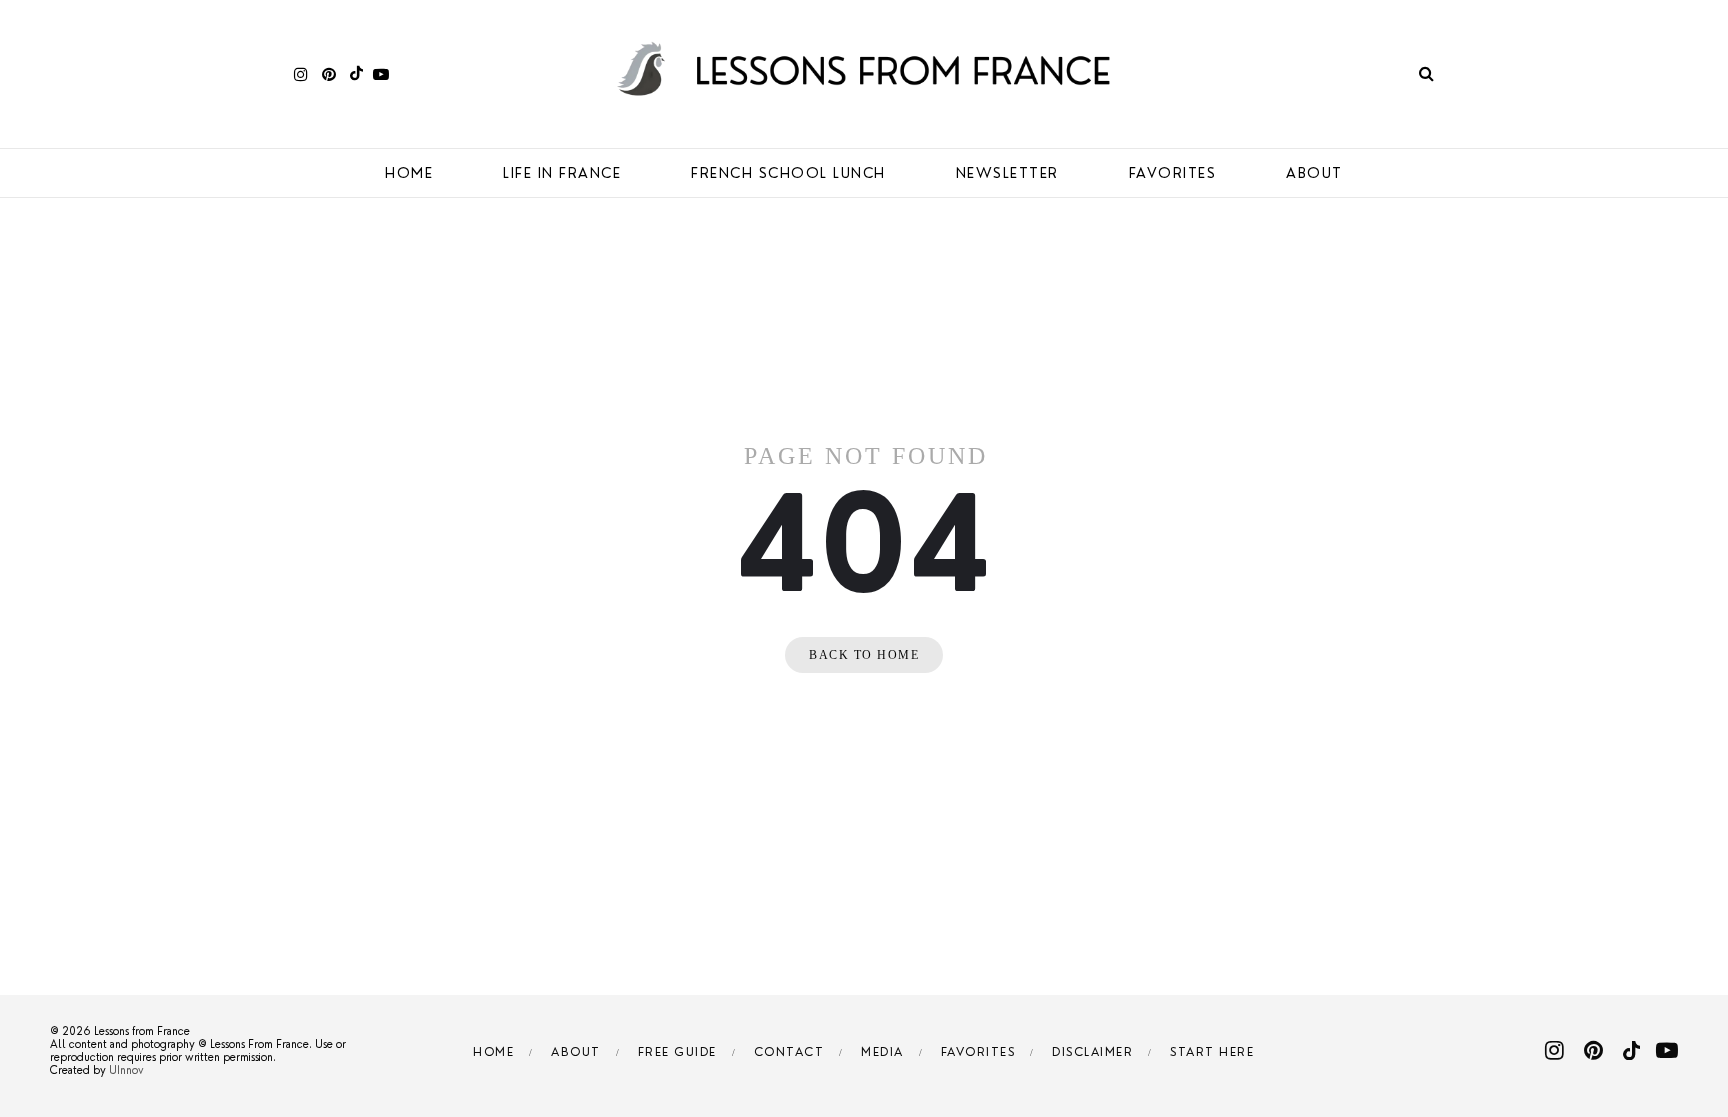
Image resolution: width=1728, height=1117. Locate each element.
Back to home (864, 655)
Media (882, 1052)
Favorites (1173, 173)
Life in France (562, 173)
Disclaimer (1092, 1052)
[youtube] (381, 73)
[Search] (1426, 73)
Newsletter (1007, 173)
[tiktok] (354, 73)
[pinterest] (329, 73)
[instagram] (301, 73)
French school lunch (788, 173)
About (1314, 173)
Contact (789, 1052)
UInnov (126, 1070)
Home (409, 173)
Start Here (1212, 1052)
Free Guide (677, 1052)
